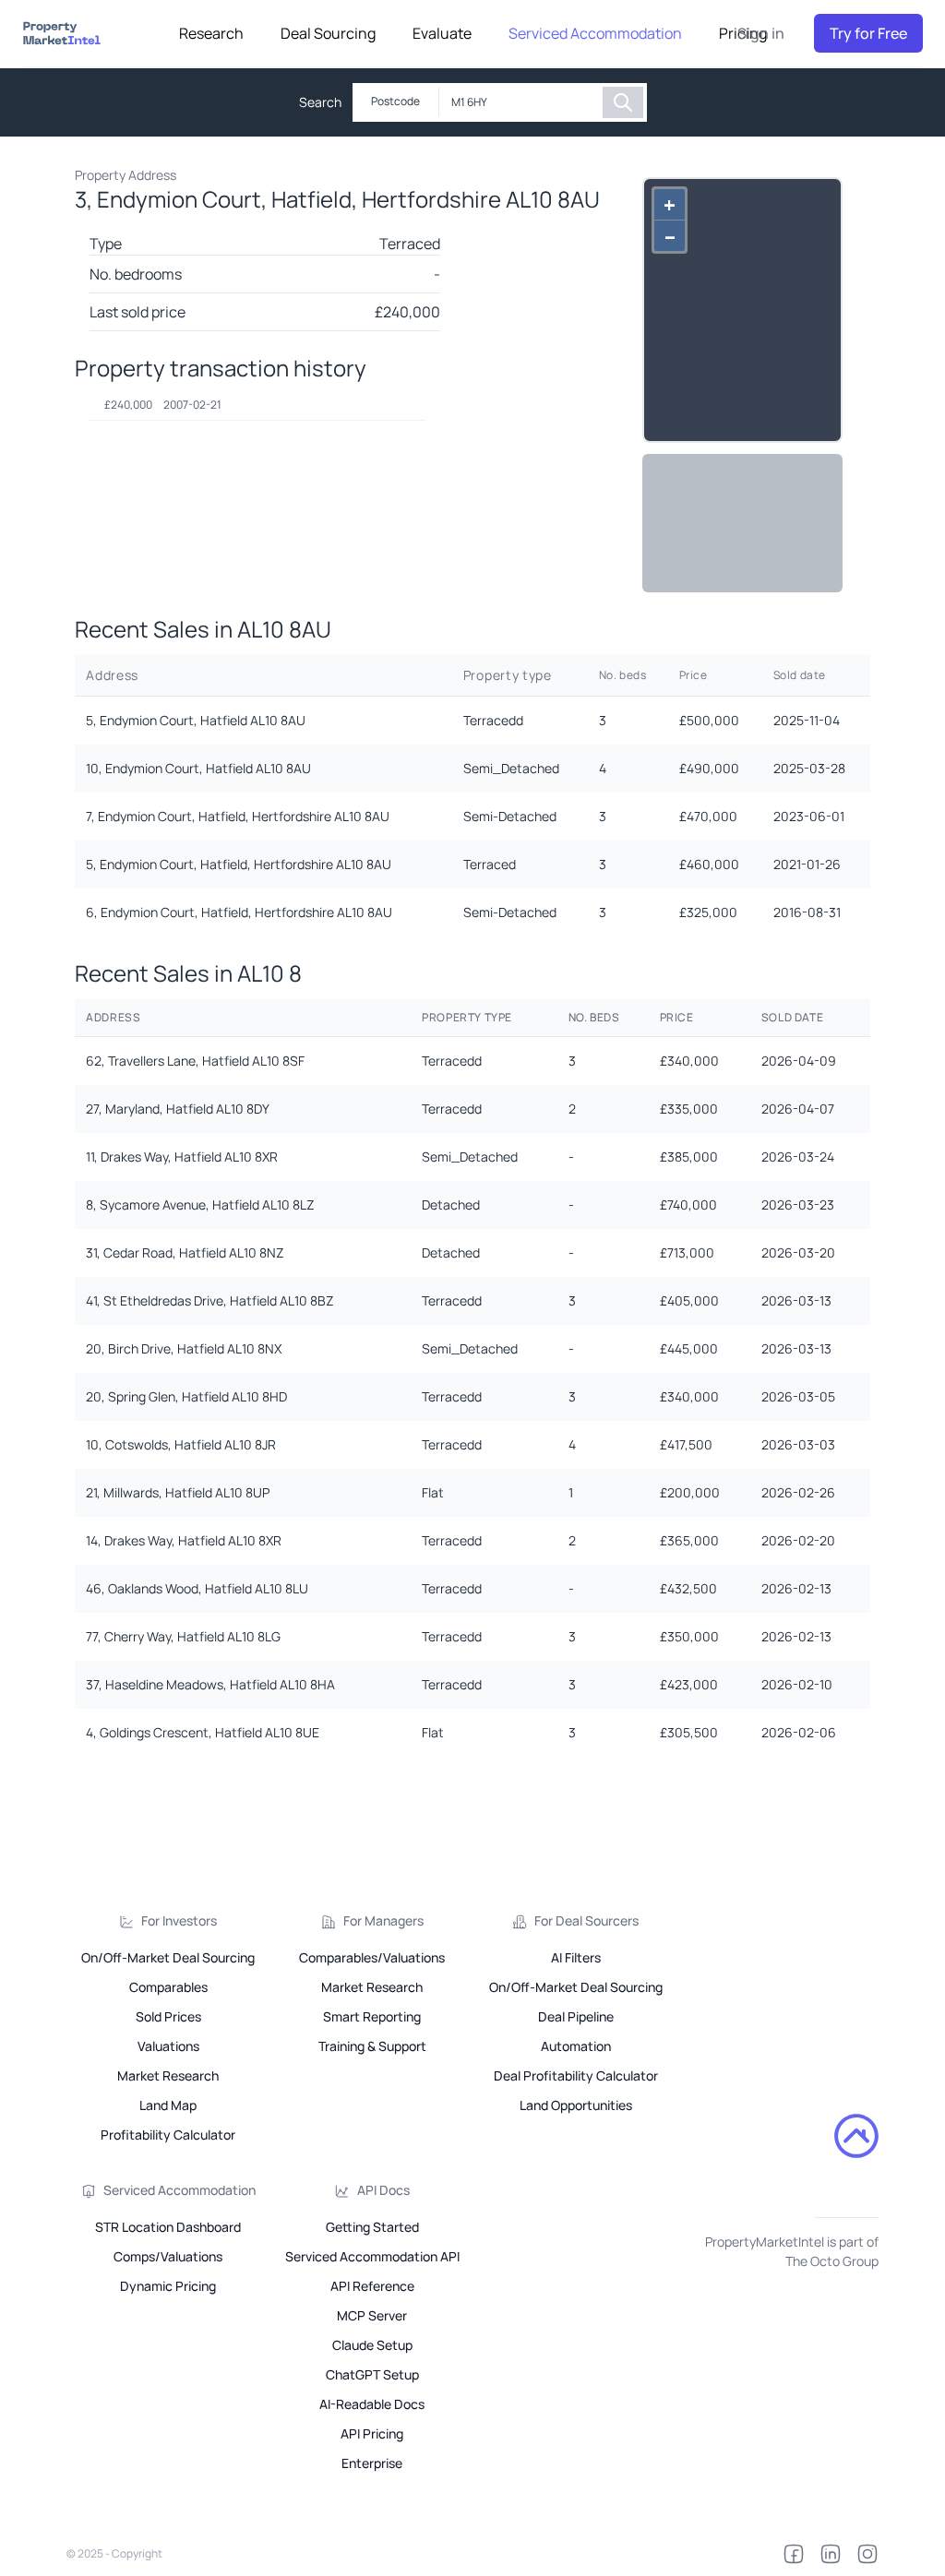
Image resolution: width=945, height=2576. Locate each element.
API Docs (383, 2190)
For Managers (383, 1920)
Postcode (395, 101)
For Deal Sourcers (586, 1920)
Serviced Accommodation (179, 2190)
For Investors (179, 1920)
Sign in (761, 33)
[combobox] (521, 102)
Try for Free (868, 33)
